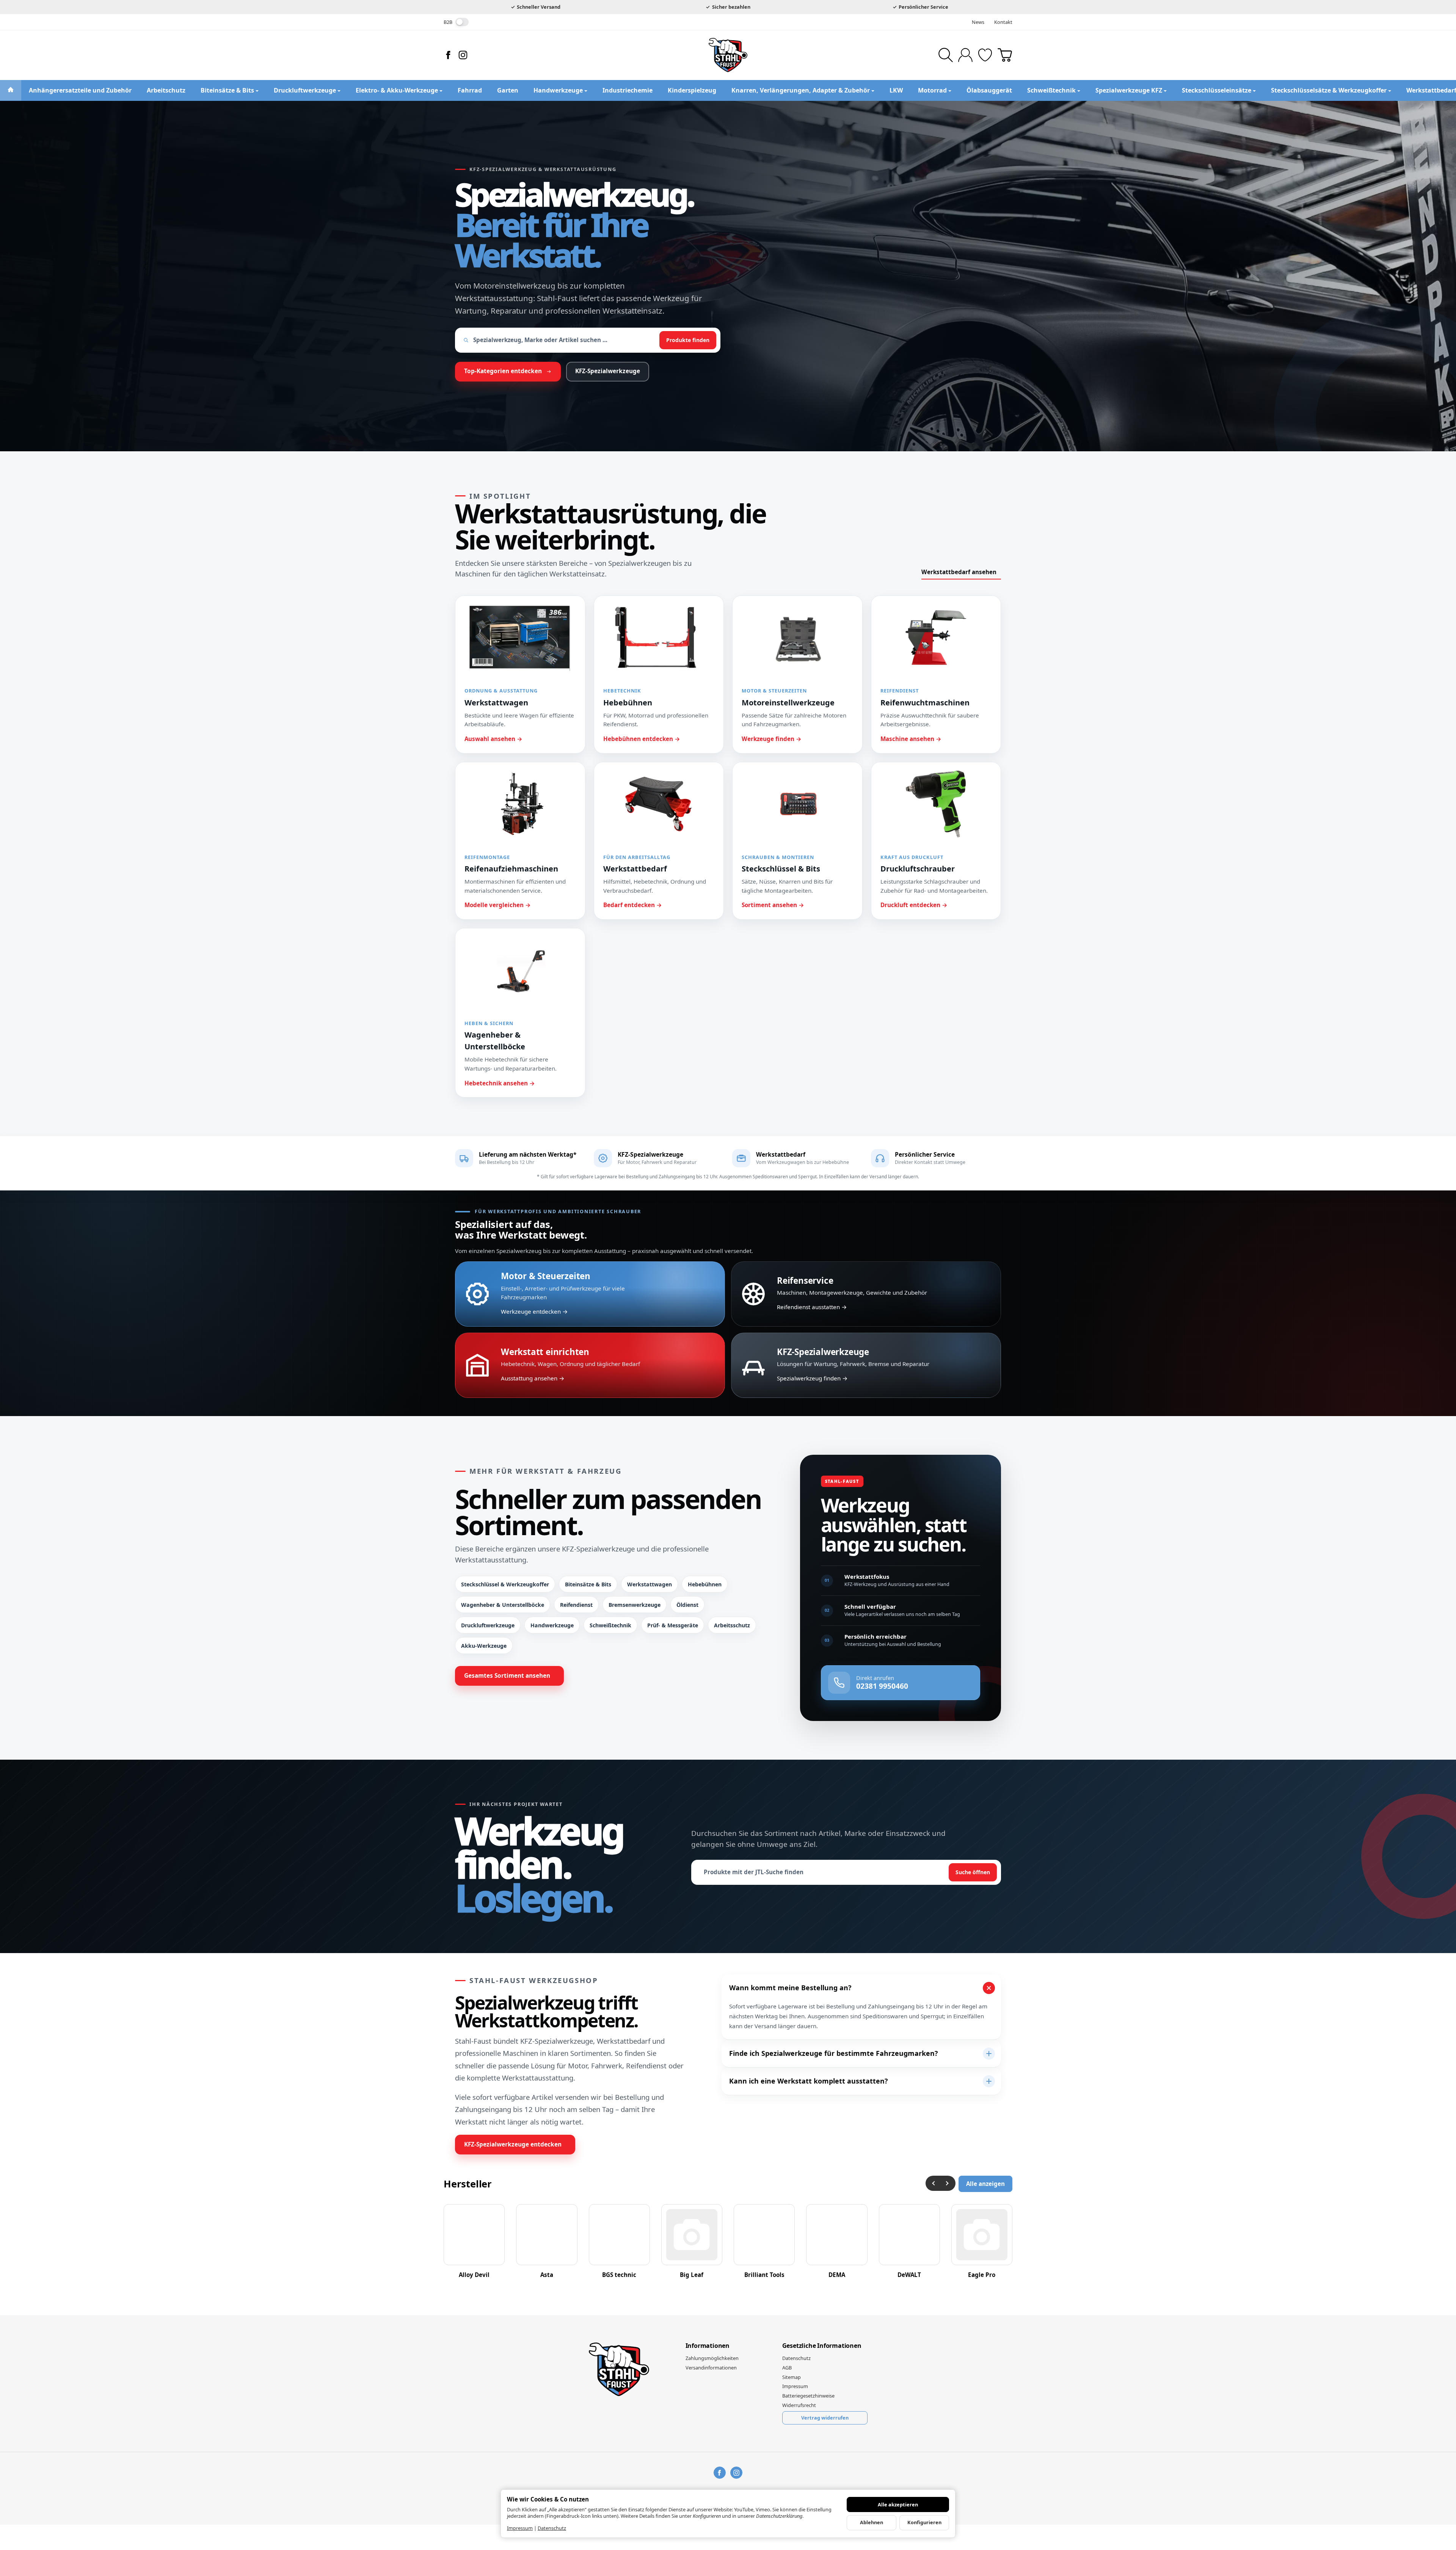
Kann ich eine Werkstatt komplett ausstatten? (809, 2081)
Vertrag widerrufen (825, 2418)
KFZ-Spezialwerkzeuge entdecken (513, 2144)
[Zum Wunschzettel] (985, 55)
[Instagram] (463, 55)
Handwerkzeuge (552, 1625)
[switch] (462, 22)
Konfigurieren (924, 2522)
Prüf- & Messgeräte (673, 1625)
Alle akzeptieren (898, 2504)
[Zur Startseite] (728, 55)
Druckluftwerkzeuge (488, 1625)
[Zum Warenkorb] (1005, 55)
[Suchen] (946, 55)
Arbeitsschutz (732, 1625)
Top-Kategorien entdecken (503, 371)
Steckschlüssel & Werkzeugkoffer (505, 1584)
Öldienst (687, 1605)
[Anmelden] (965, 55)
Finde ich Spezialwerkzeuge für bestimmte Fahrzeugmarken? (834, 2053)
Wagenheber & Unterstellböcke (503, 1605)
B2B (448, 22)
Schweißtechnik (610, 1625)
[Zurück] (933, 2183)
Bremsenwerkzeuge (635, 1605)
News (978, 22)
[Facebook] (448, 55)
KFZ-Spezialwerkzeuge (608, 371)
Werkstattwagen (650, 1584)
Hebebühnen (705, 1584)
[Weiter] (948, 2183)
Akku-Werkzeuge (484, 1646)
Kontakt (1003, 22)
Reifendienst (576, 1605)
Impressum (520, 2528)
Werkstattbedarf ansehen (959, 572)
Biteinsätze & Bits (588, 1584)
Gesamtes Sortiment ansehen (507, 1676)
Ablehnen (872, 2522)
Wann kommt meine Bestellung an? (790, 1988)
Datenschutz (552, 2528)
